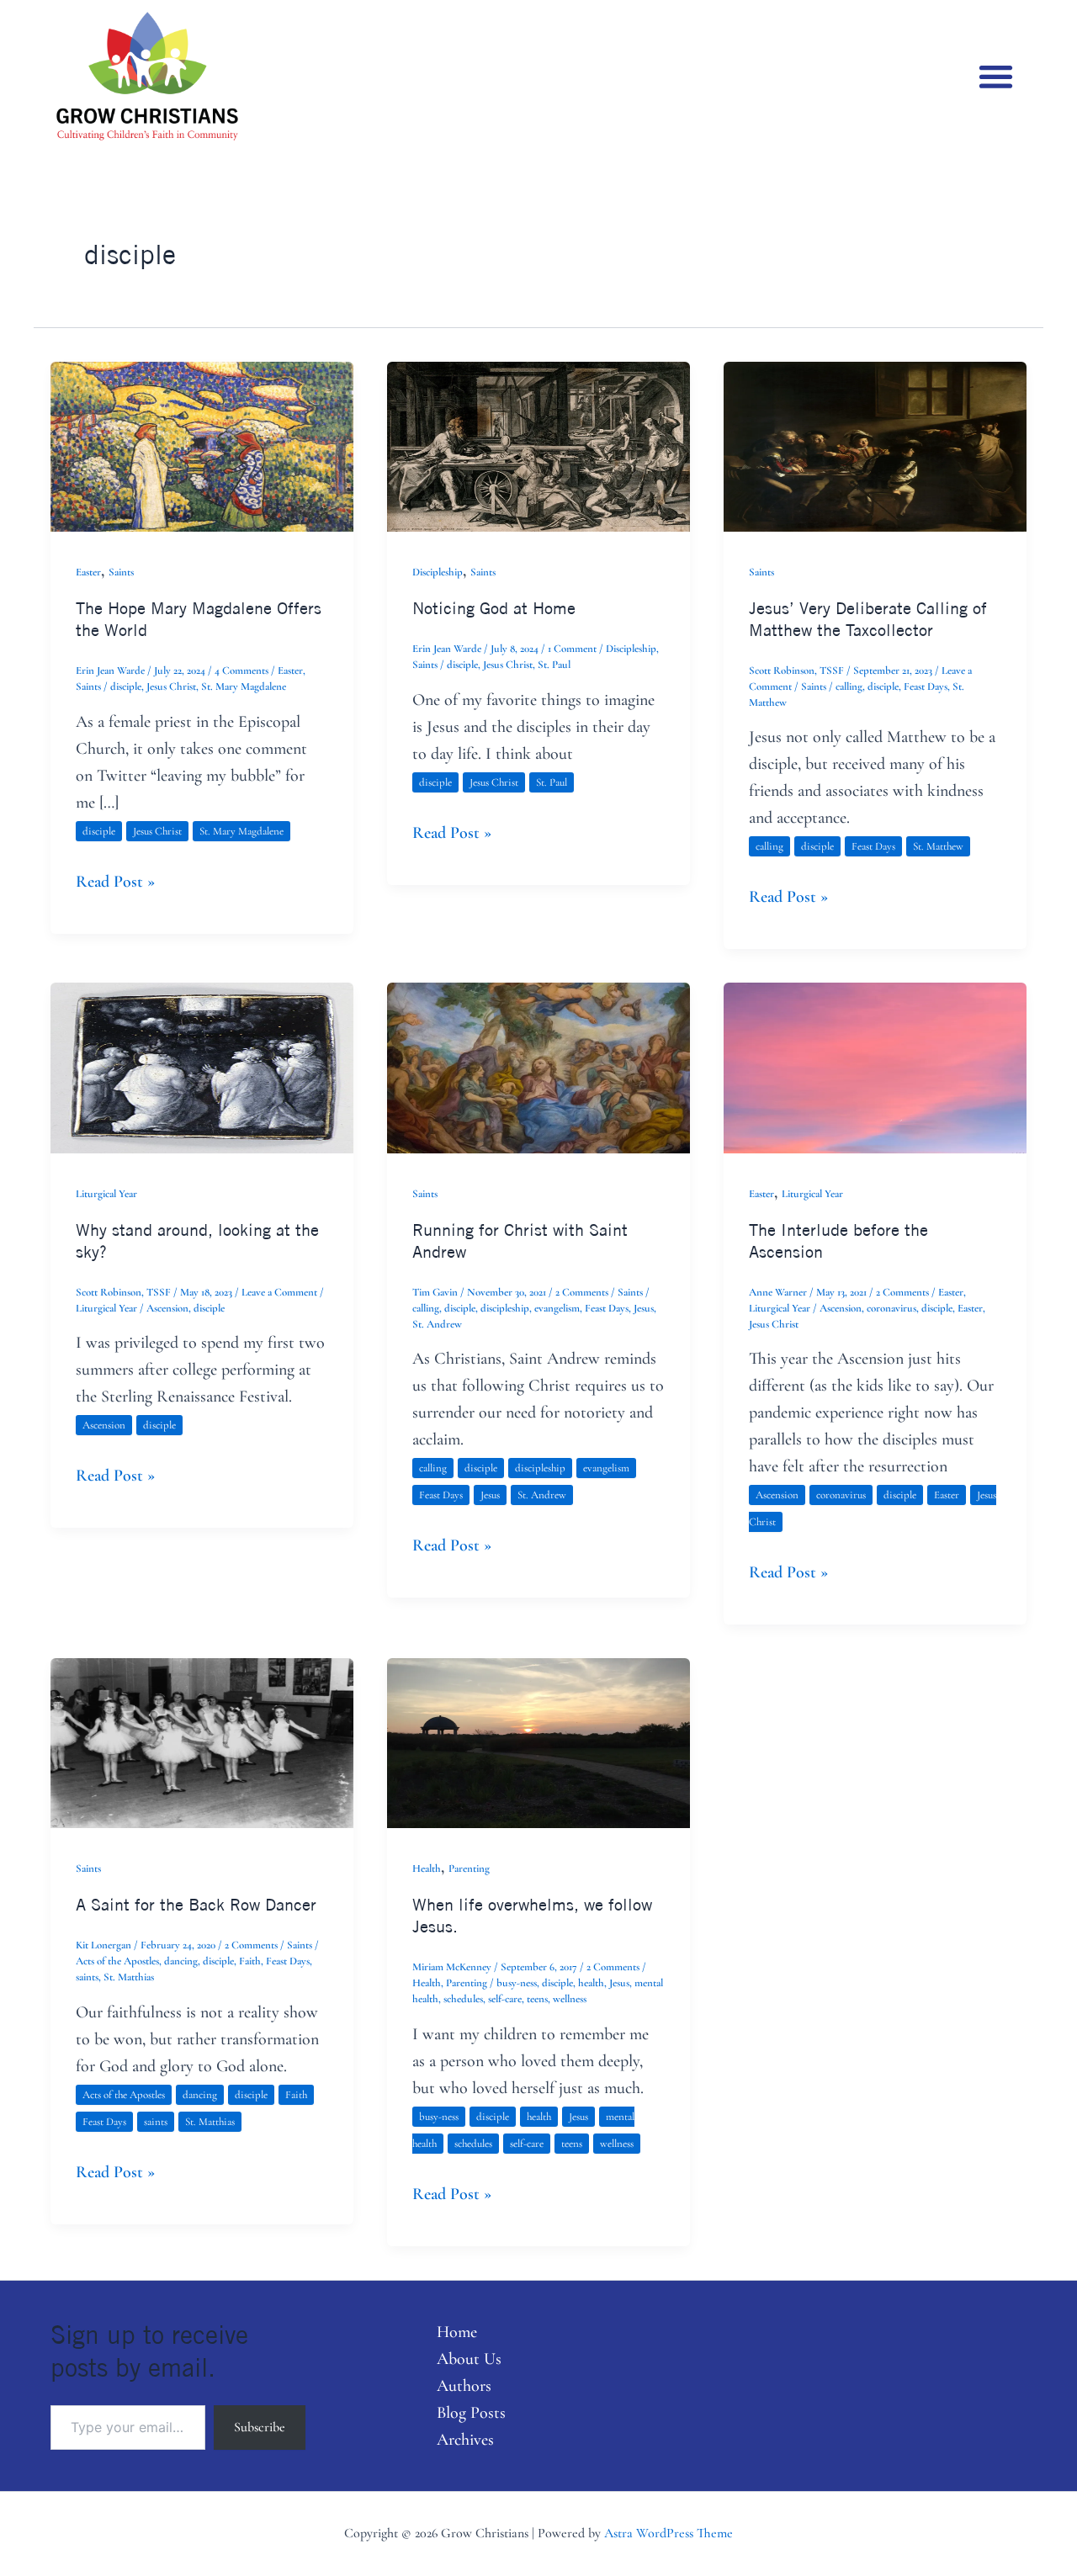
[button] (997, 76)
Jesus (644, 1308)
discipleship (505, 1308)
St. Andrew (437, 1324)
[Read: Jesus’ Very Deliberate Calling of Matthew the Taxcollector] (875, 445)
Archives (465, 2440)
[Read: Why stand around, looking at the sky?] (202, 1066)
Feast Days (926, 686)
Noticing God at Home (494, 608)
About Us (469, 2359)
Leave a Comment (279, 1292)
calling (849, 686)
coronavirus (891, 1308)
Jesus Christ (171, 686)
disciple (126, 686)
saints (87, 1977)
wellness (570, 1999)
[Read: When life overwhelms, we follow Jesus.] (538, 1741)
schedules (463, 1999)
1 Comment (572, 649)
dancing (181, 1961)
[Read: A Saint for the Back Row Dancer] (202, 1741)
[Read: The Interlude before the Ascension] (875, 1066)
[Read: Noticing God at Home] (538, 445)
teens (537, 1999)
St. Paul (554, 665)
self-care (505, 1999)
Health (427, 1868)
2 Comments (582, 1292)
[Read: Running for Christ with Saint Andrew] (538, 1066)
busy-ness (517, 1983)
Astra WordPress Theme (668, 2533)
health (591, 1983)
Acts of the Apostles (117, 1961)
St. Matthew (938, 846)
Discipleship (438, 572)
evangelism (557, 1308)
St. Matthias (129, 1977)
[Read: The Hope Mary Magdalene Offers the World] (202, 445)
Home (457, 2332)
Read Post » (115, 880)
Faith (250, 1961)
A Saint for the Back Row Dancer (196, 1904)
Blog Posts (471, 2413)
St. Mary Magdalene (244, 686)
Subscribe (260, 2427)
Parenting (469, 1868)
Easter (88, 572)
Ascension (167, 1308)
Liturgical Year (106, 1194)
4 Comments (241, 671)
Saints (121, 572)
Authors (464, 2386)
